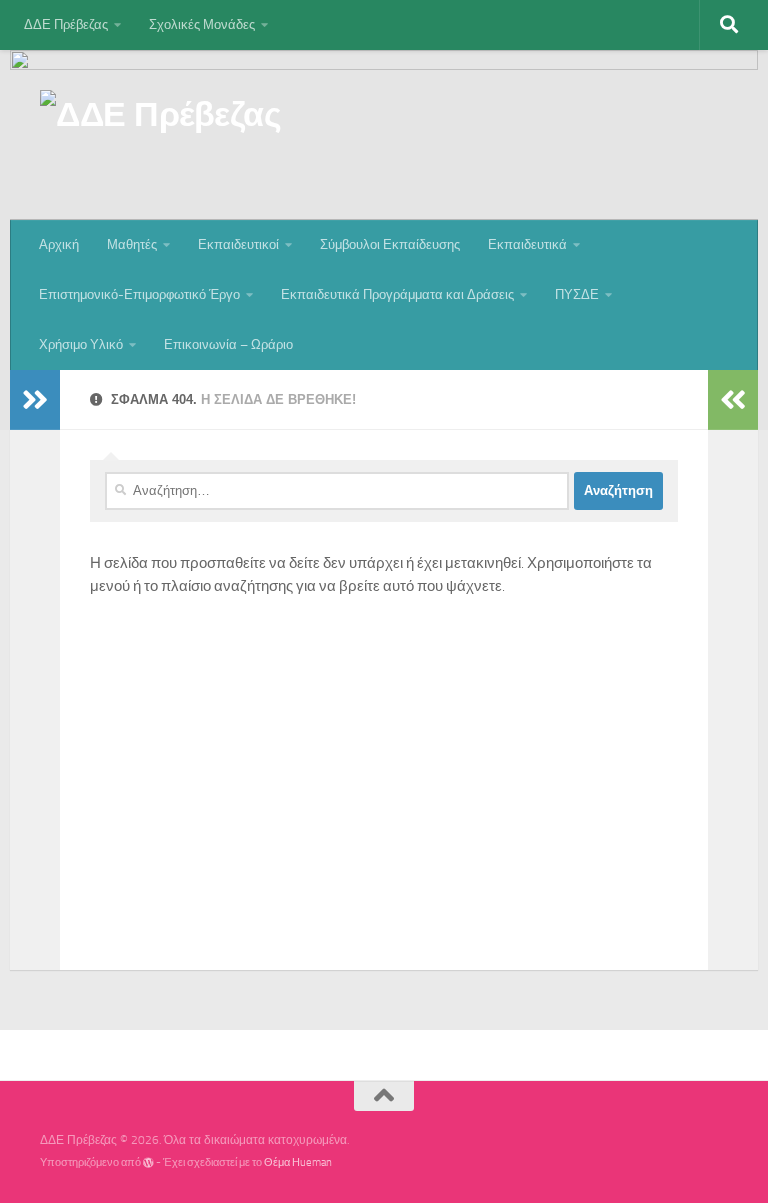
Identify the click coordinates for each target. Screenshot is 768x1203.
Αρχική (59, 244)
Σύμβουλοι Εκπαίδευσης (390, 244)
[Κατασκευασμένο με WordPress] (148, 1162)
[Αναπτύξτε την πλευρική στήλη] (35, 400)
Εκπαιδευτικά (527, 244)
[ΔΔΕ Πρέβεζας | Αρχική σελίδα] (160, 121)
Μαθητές (132, 244)
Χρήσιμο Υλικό (81, 344)
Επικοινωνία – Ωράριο (228, 344)
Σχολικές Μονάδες (202, 24)
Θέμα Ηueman (298, 1162)
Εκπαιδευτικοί (238, 244)
